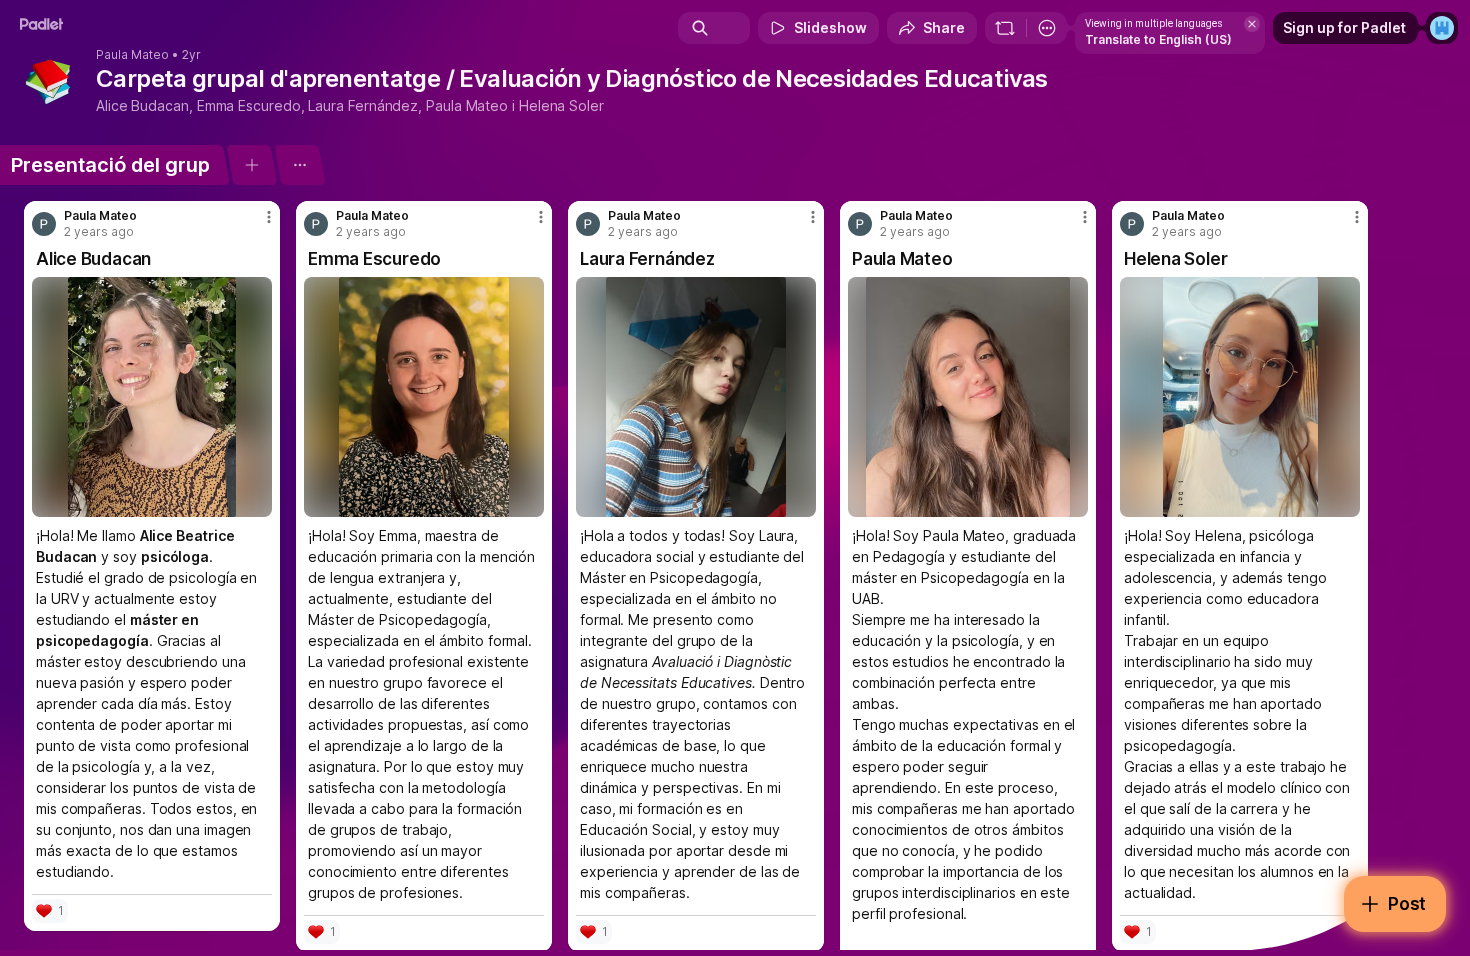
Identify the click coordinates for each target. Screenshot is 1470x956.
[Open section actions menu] (299, 165)
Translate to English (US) (1158, 39)
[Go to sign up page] (1442, 28)
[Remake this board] (1005, 28)
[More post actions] (269, 217)
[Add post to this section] (251, 165)
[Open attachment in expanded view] (152, 397)
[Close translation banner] (1252, 24)
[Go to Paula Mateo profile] (44, 224)
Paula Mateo (132, 55)
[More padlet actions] (1047, 28)
